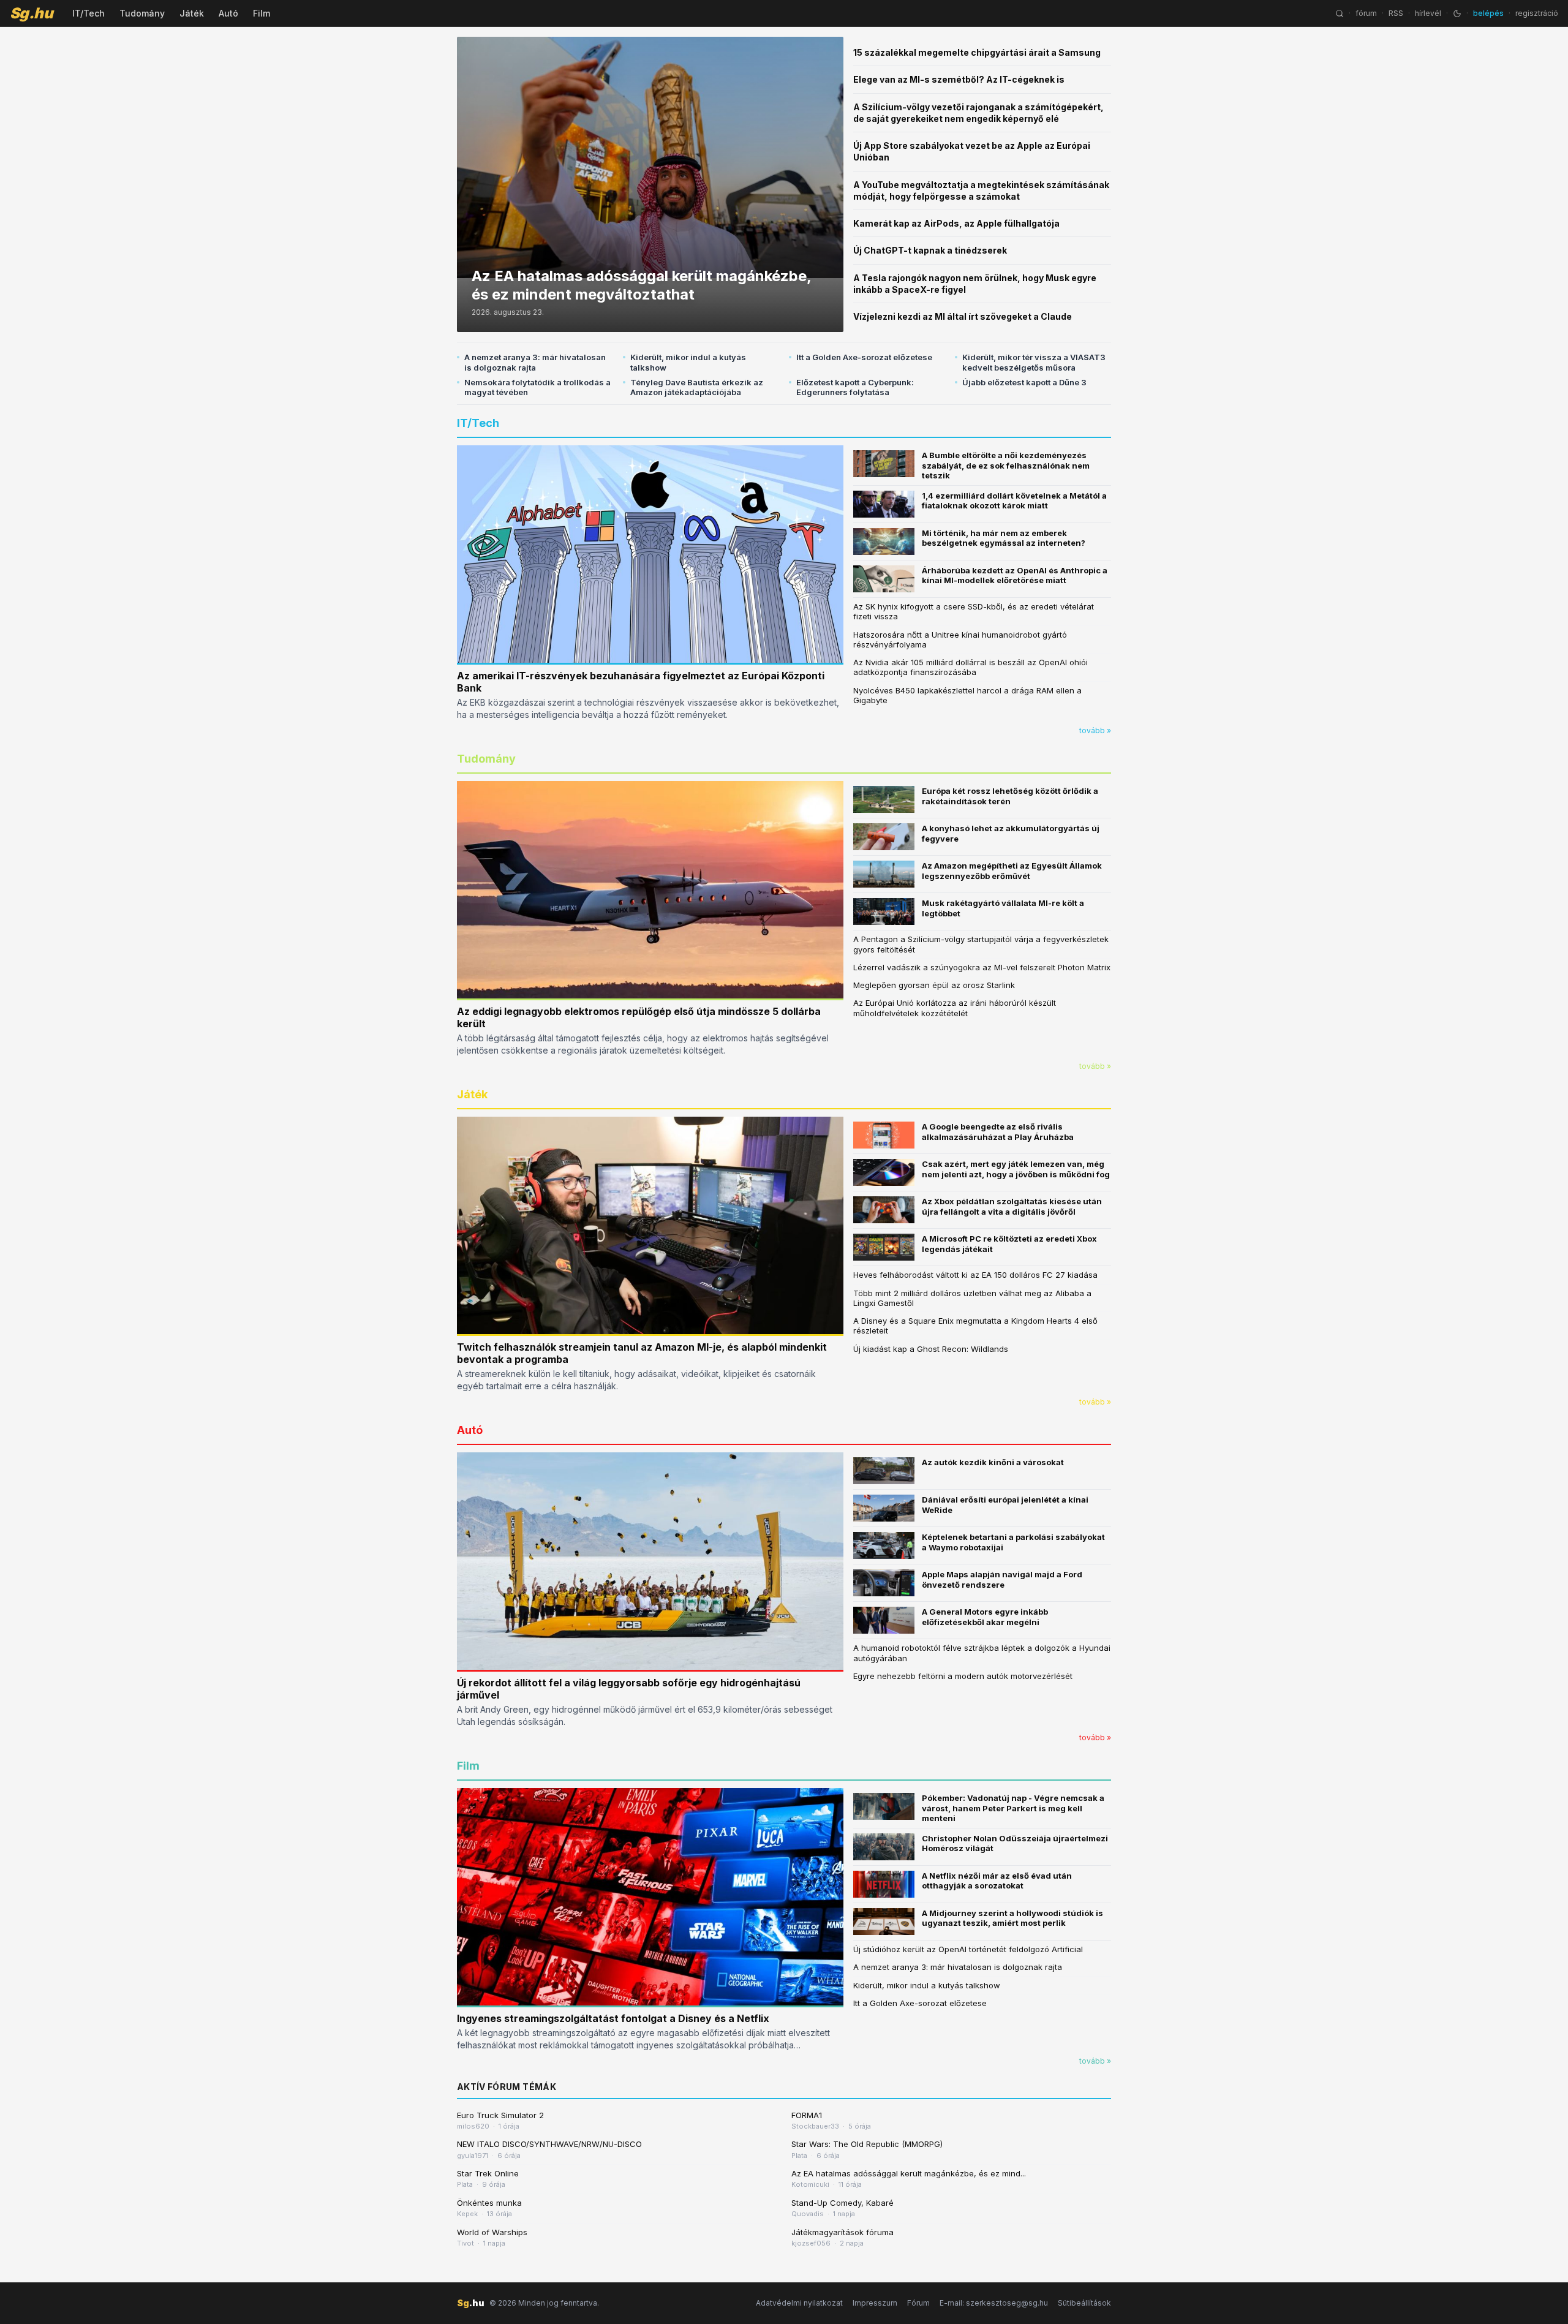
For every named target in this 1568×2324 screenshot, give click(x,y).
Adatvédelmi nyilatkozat (799, 2303)
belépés (1488, 13)
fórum (1366, 13)
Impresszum (875, 2303)
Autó (228, 13)
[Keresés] (1340, 13)
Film (262, 13)
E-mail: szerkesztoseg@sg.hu (994, 2303)
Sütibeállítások (1084, 2303)
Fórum (918, 2303)
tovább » (1095, 730)
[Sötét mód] (1457, 13)
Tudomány (142, 13)
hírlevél (1428, 13)
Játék (192, 13)
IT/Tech (89, 13)
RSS (1396, 13)
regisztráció (1537, 13)
